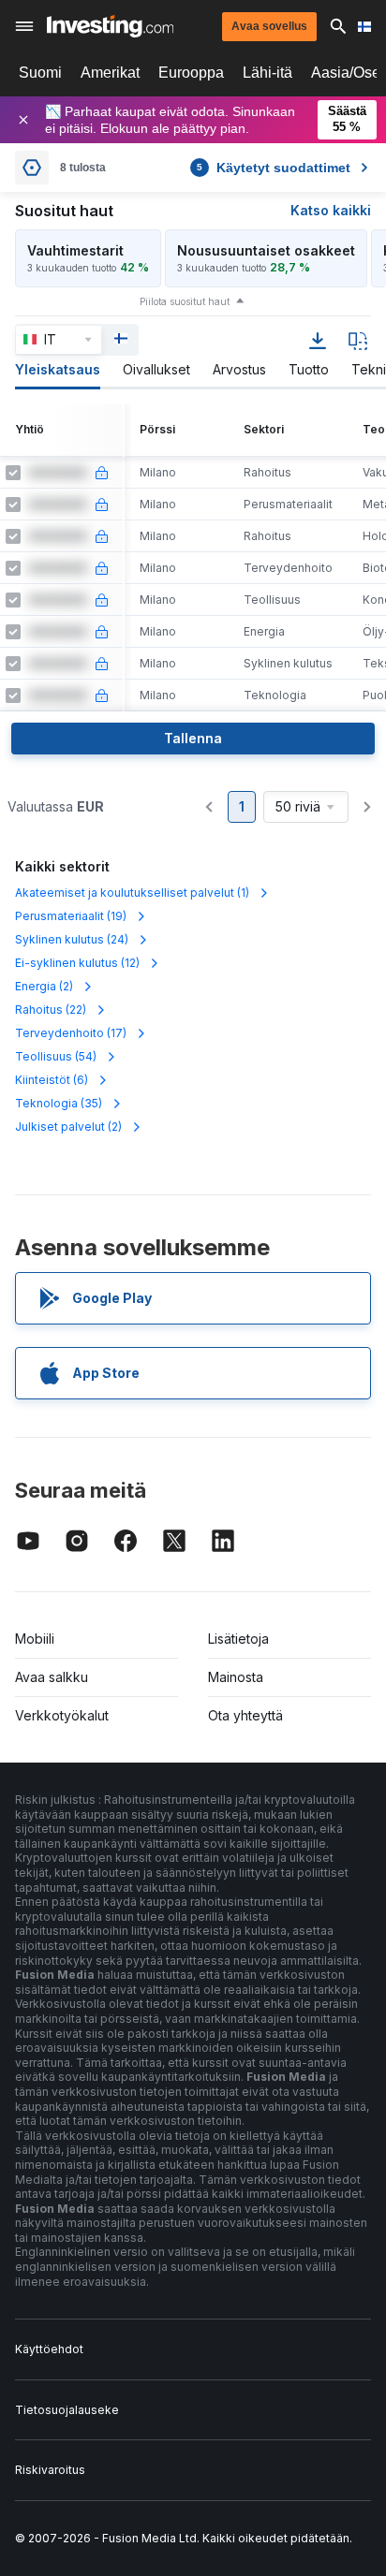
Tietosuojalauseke (67, 2410)
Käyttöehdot (49, 2349)
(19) (71, 916)
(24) (72, 939)
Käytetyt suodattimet (274, 168)
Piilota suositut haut (185, 301)
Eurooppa (191, 73)
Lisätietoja (238, 1639)
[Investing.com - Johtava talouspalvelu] (110, 26)
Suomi (40, 73)
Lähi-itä (267, 73)
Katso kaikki (331, 210)
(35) (59, 1103)
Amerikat (110, 73)
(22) (51, 1010)
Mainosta (236, 1677)
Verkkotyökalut (62, 1715)
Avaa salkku (52, 1677)
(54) (56, 1056)
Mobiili (35, 1639)
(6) (52, 1080)
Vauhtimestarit (75, 250)
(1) (132, 893)
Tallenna (193, 738)
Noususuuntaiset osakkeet (266, 250)
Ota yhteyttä (245, 1715)
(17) (71, 1033)
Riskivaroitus (50, 2470)
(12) (77, 963)
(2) (44, 986)
